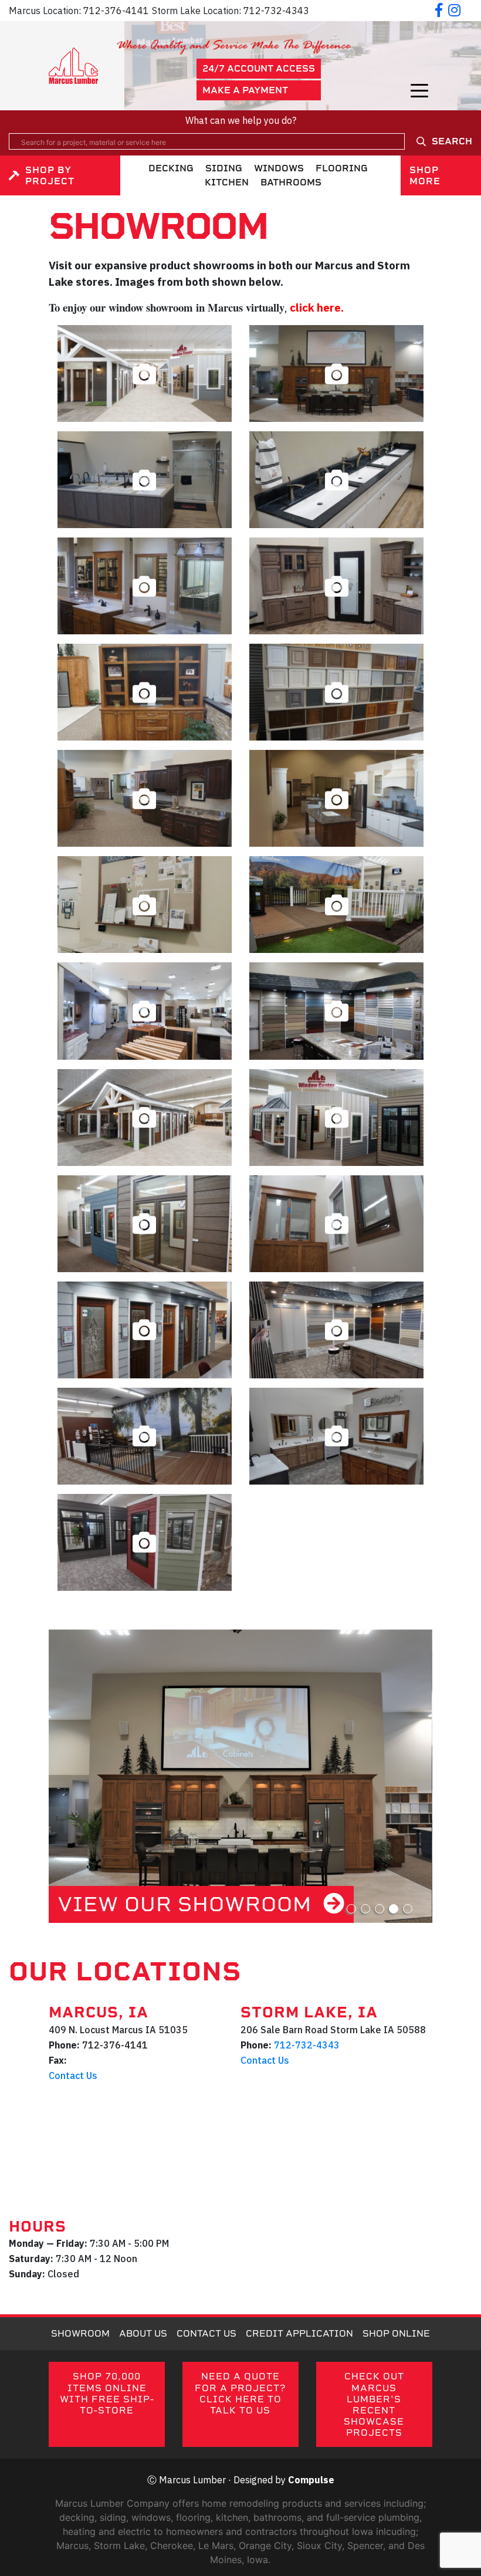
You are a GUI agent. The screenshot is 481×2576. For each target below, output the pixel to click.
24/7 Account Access (259, 68)
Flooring (342, 168)
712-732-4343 (276, 11)
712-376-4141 (116, 11)
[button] (351, 1909)
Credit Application (299, 2333)
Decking (171, 168)
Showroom (80, 2333)
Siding (224, 168)
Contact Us (73, 2075)
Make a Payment (245, 90)
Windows (279, 168)
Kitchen (227, 182)
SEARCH (452, 141)
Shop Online (396, 2333)
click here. (317, 307)
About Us (143, 2333)
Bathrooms (291, 182)
